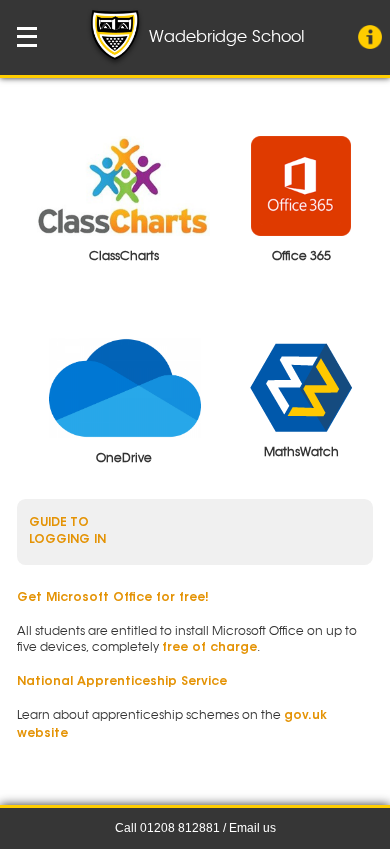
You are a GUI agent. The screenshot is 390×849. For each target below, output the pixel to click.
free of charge (209, 648)
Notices (370, 37)
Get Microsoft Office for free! (113, 598)
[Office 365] (301, 186)
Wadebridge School (224, 37)
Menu (27, 37)
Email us (252, 828)
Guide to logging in (67, 531)
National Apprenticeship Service (122, 682)
